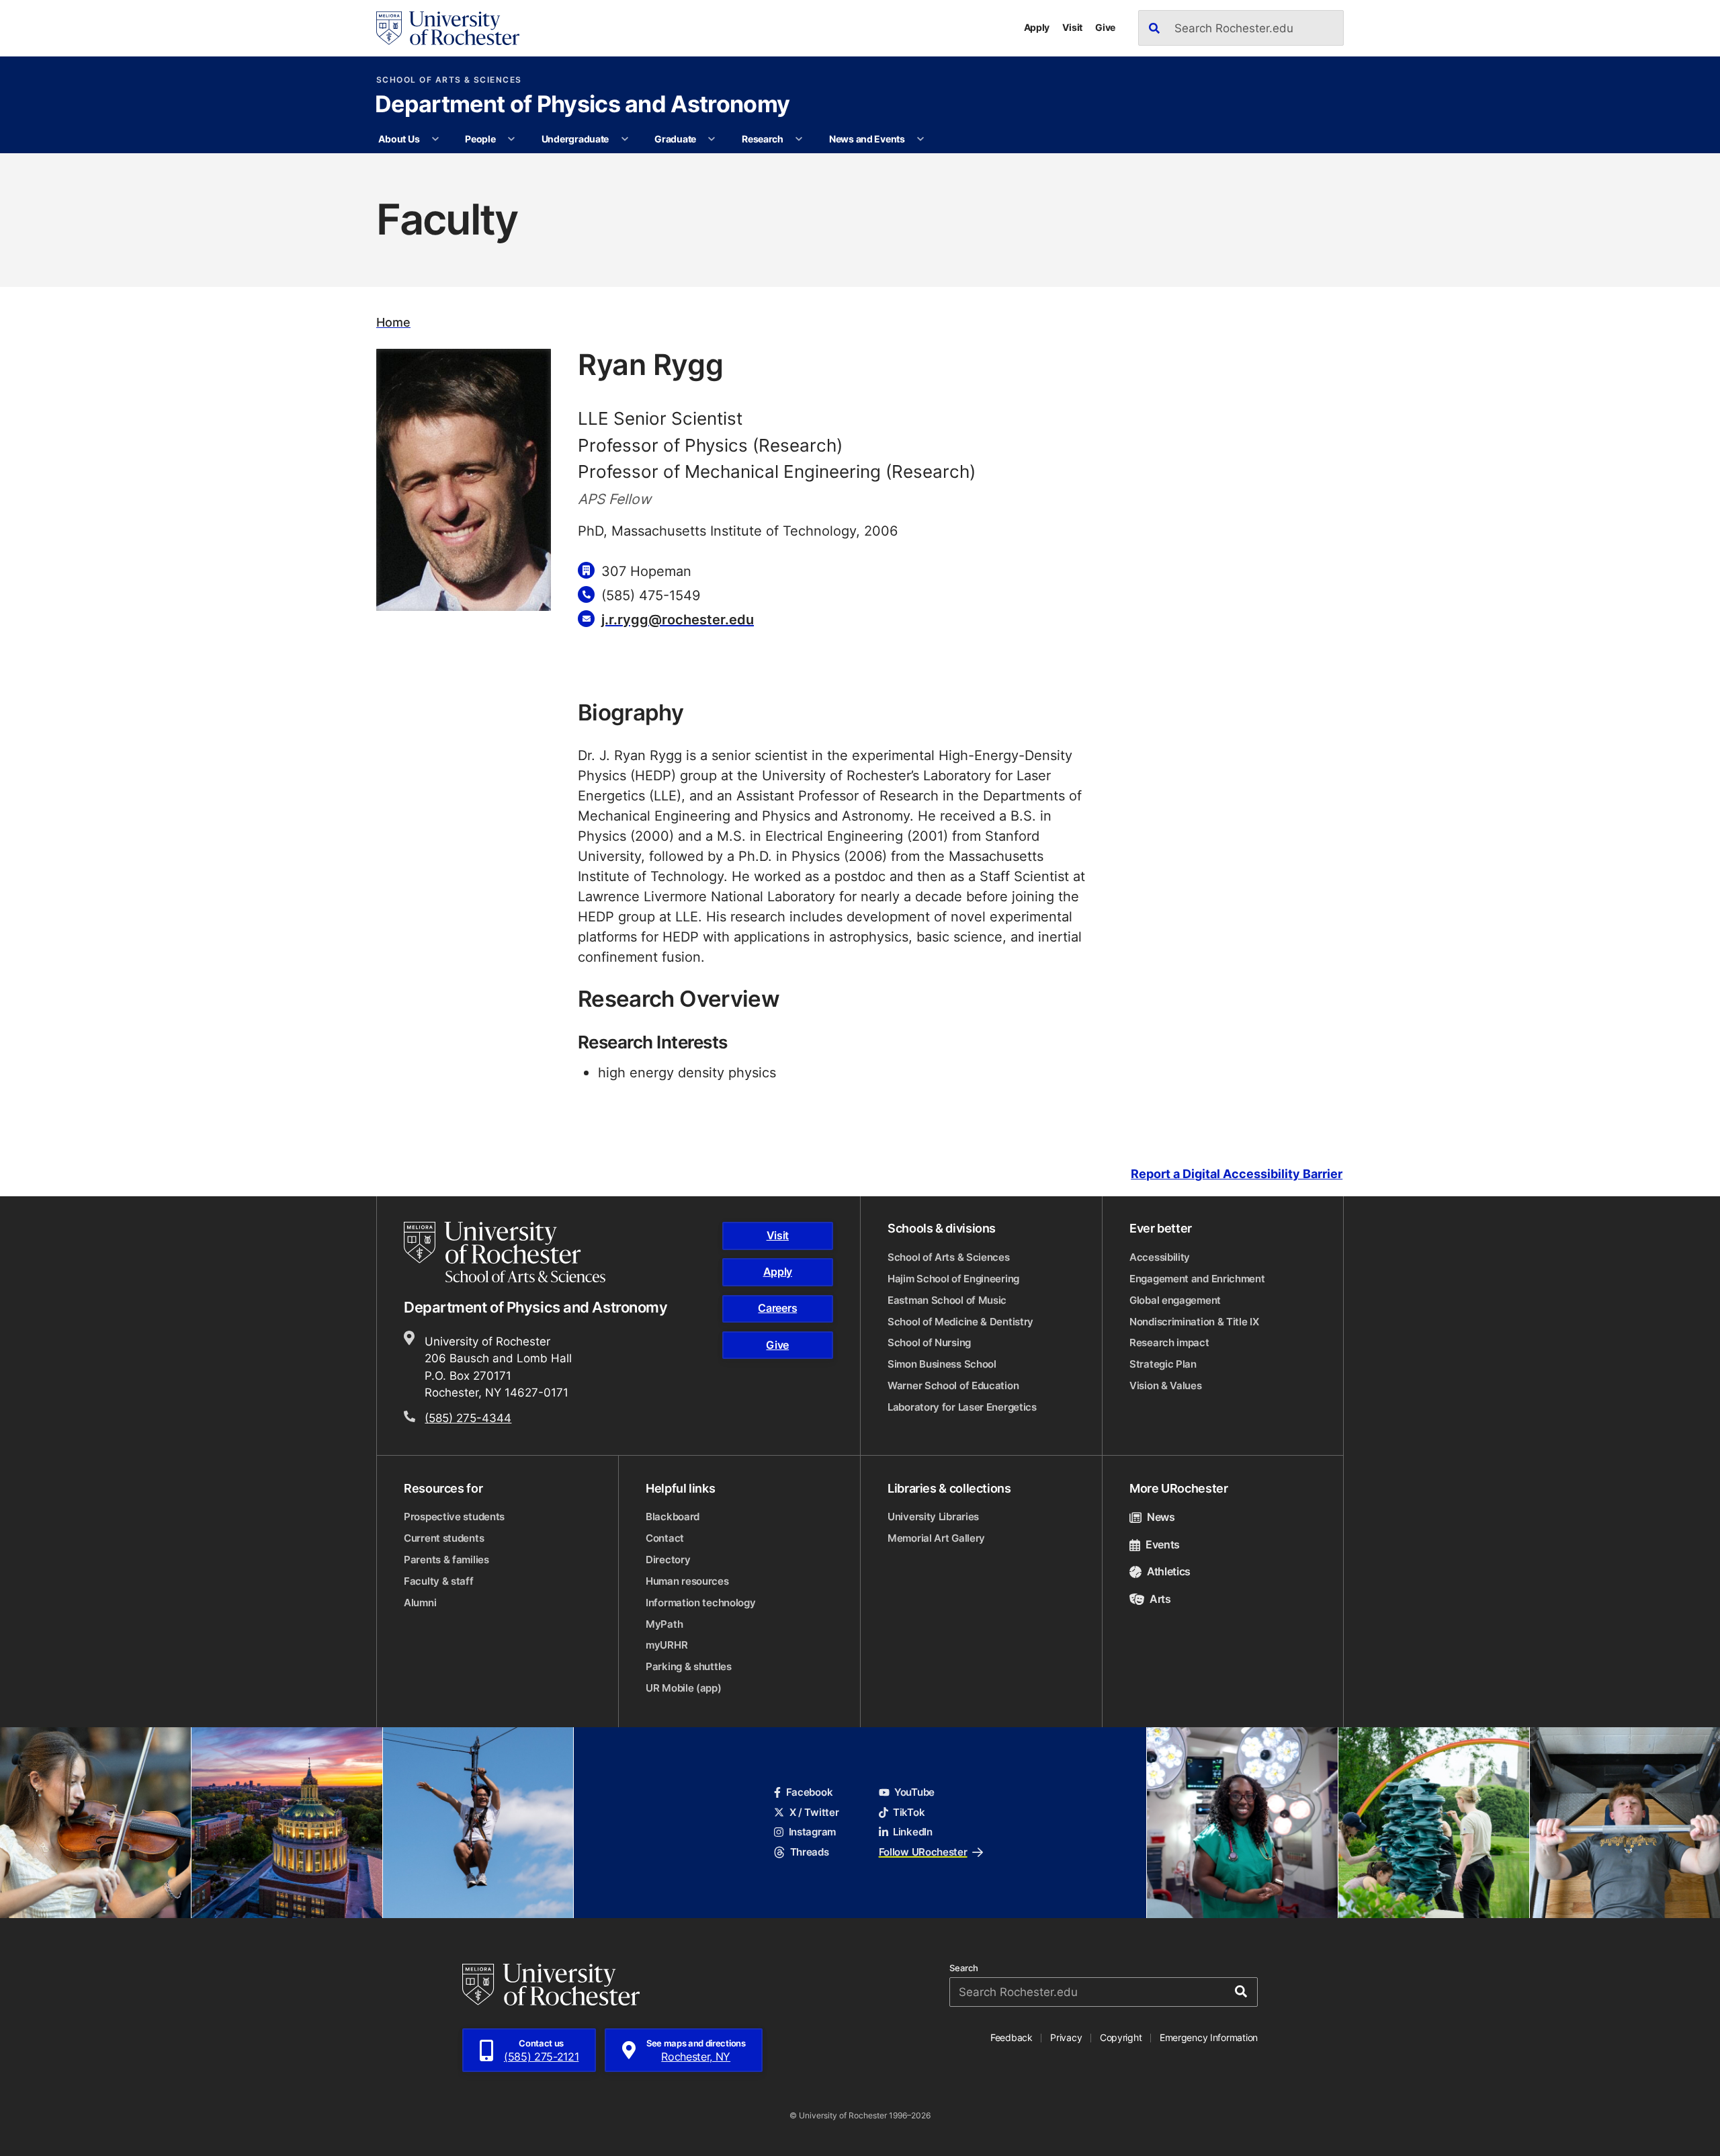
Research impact (1169, 1342)
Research (763, 139)
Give (1105, 27)
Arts (1160, 1599)
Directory (668, 1560)
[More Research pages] (799, 139)
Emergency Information (1209, 2037)
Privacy (1066, 2037)
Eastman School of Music (947, 1300)
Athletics (1169, 1571)
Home (393, 322)
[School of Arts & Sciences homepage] (507, 1252)
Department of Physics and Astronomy (582, 106)
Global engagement (1175, 1300)
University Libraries (933, 1517)
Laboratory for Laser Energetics (962, 1407)
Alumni (420, 1603)
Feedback (1012, 2037)
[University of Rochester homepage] (448, 28)
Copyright (1121, 2037)
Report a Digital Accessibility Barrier (1237, 1174)
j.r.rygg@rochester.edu (678, 619)
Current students (444, 1538)
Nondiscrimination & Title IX (1194, 1322)
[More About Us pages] (435, 139)
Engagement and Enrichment (1197, 1279)
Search (964, 1968)
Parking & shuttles (689, 1666)
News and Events (867, 139)
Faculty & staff (439, 1581)
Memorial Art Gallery (936, 1538)
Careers (777, 1308)
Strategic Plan (1163, 1364)
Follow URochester (923, 1852)
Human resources (687, 1581)
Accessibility (1160, 1257)
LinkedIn (913, 1832)
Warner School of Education (953, 1385)
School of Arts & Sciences (449, 80)
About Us (399, 139)
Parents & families (446, 1560)
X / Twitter (814, 1812)
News (1161, 1517)
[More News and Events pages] (920, 139)
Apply (1037, 27)
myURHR (666, 1645)
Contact (665, 1538)
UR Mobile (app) (684, 1688)
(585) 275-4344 (468, 1417)
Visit (1072, 27)
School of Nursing (929, 1342)
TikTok (909, 1812)
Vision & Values (1166, 1385)
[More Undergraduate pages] (625, 139)
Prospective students (454, 1517)
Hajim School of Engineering (953, 1279)
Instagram (812, 1832)
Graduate (675, 139)
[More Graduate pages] (712, 139)
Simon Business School (942, 1364)
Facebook (809, 1792)
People (480, 139)
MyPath (664, 1624)
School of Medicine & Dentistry (960, 1322)
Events (1163, 1544)
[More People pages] (511, 139)
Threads (809, 1852)
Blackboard (673, 1517)
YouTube (914, 1792)
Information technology (700, 1603)
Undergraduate (575, 139)
